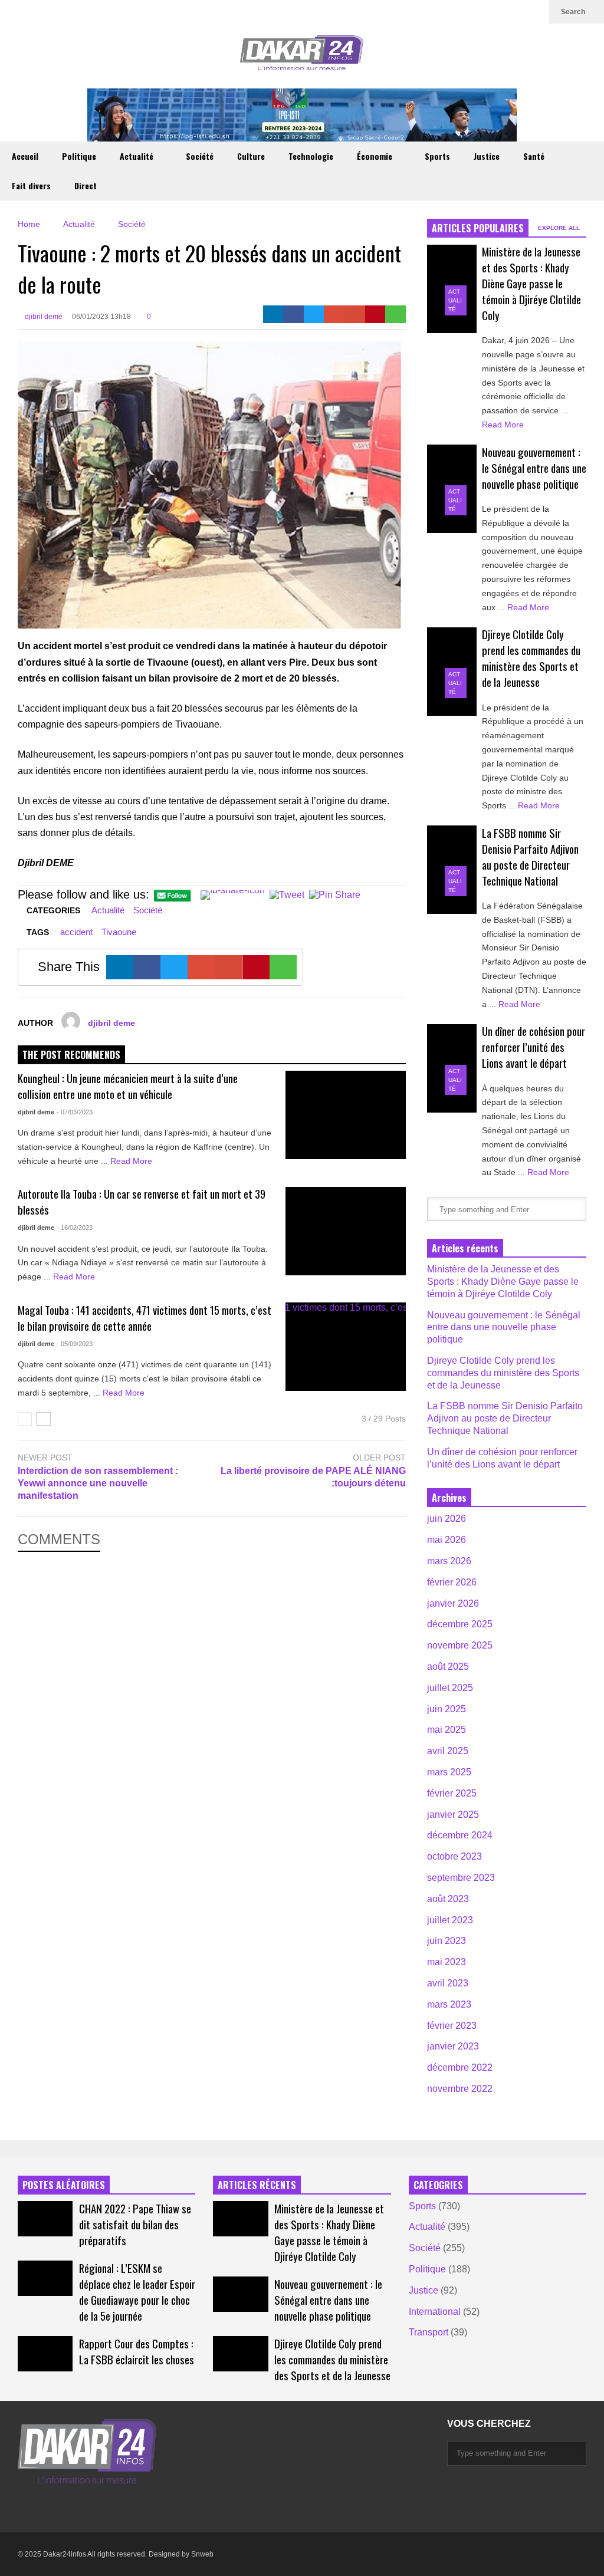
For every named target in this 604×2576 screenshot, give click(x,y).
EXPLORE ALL (560, 228)
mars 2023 (449, 2004)
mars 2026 (449, 1561)
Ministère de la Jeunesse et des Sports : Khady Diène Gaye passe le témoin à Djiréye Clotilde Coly (531, 283)
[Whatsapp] (395, 314)
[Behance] (129, 2508)
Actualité (138, 156)
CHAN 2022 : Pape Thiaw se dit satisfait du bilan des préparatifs (135, 2224)
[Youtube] (516, 12)
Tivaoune (119, 932)
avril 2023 (448, 1983)
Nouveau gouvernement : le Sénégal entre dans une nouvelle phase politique (534, 468)
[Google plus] (478, 12)
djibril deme (43, 317)
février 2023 (452, 2026)
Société (200, 156)
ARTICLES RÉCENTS (257, 2185)
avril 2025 (448, 1751)
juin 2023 (447, 1941)
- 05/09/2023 (75, 1344)
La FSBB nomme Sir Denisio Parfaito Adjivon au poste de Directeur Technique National (530, 857)
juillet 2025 (450, 1688)
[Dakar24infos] (302, 56)
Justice (487, 156)
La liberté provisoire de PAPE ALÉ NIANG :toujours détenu (313, 1477)
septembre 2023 (461, 1878)
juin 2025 (447, 1709)
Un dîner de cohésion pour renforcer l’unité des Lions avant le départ (534, 1047)
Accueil (25, 156)
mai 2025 (447, 1730)
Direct (86, 185)
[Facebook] (293, 314)
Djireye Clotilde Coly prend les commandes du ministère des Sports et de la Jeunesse (531, 658)
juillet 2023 (450, 1920)
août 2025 (448, 1667)
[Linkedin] (534, 12)
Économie (376, 156)
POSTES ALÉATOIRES (64, 2185)
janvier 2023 (453, 2046)
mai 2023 (447, 1962)
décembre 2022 (460, 2067)
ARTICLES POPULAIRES (478, 228)
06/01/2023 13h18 (101, 317)
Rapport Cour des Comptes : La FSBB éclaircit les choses (137, 2351)
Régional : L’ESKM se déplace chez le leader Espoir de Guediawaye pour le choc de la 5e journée (137, 2292)
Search (574, 12)
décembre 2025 (460, 1624)
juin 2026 (447, 1519)
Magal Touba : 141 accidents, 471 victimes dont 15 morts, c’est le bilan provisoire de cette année (145, 1318)
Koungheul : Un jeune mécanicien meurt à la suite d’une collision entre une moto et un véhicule (128, 1086)
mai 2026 (447, 1540)
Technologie (311, 156)
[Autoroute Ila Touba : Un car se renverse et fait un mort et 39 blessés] (346, 1231)
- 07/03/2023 (75, 1112)
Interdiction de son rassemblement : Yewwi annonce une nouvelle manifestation (98, 1483)
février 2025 (452, 1793)
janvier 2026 (453, 1603)
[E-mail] (355, 314)
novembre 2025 (460, 1645)
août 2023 (448, 1899)
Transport (429, 2332)
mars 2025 (449, 1772)
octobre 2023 (454, 1856)
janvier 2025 (453, 1815)
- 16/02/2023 (75, 1228)
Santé (534, 156)
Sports (437, 156)
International (435, 2312)
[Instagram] (497, 12)
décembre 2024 (460, 1835)
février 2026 (452, 1582)
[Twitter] (459, 12)
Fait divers (31, 185)
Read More (132, 1161)
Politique (79, 156)
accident (76, 932)
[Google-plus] (334, 314)
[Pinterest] (375, 314)
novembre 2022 (460, 2089)
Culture (251, 156)
